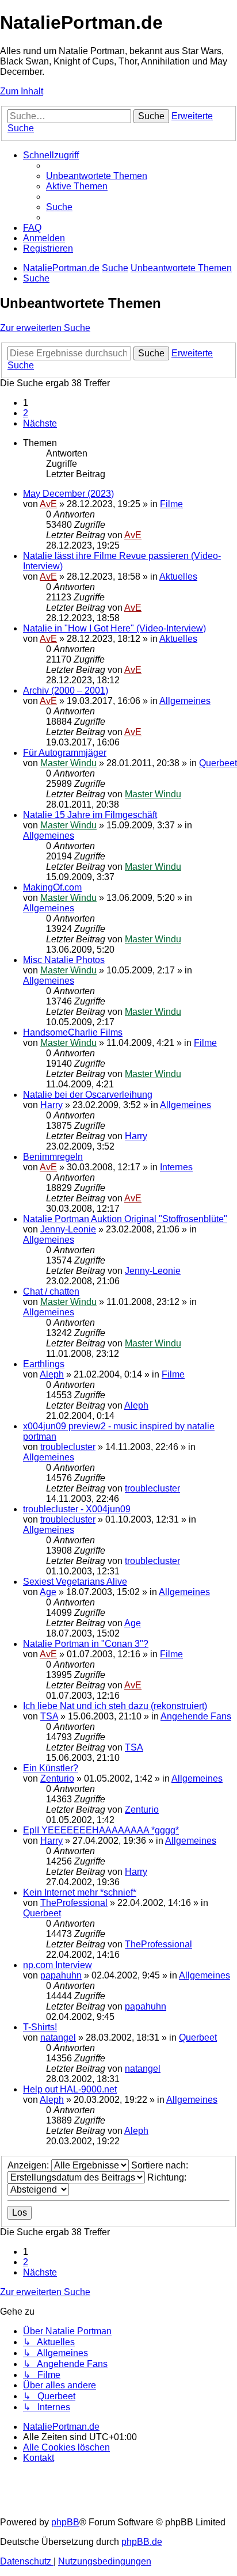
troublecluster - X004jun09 (77, 1509)
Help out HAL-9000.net (70, 2089)
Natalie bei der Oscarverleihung (88, 1095)
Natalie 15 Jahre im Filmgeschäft (90, 815)
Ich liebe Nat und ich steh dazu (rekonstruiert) (115, 1706)
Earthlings (44, 1364)
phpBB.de (142, 2542)
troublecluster (68, 1447)
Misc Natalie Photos (64, 960)
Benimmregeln (53, 1157)
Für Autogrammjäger (65, 753)
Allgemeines (185, 701)
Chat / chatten (51, 1291)
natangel (58, 2037)
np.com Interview (58, 1965)
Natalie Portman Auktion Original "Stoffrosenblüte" (125, 1219)
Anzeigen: (29, 2165)
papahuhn (61, 1975)
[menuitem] (97, 176)
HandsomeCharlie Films (73, 1032)
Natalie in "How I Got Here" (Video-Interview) (114, 628)
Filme (171, 504)
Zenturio (57, 1778)
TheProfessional (74, 1903)
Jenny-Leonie (68, 1229)
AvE (48, 504)
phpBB (65, 2522)
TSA (49, 1716)
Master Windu (68, 763)
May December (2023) (68, 494)
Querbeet (218, 763)
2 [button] (26, 413)
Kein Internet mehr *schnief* (80, 1892)
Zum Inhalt (22, 91)
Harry (51, 1105)
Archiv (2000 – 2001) (66, 690)
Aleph (52, 1374)
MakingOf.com (52, 887)
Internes (176, 1167)
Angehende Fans (196, 1716)
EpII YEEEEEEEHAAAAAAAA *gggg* (101, 1830)
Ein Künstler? (51, 1768)
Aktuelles (178, 577)
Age (48, 1592)
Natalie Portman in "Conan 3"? (86, 1644)
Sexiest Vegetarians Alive (75, 1582)
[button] (40, 423)
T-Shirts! (40, 2027)
